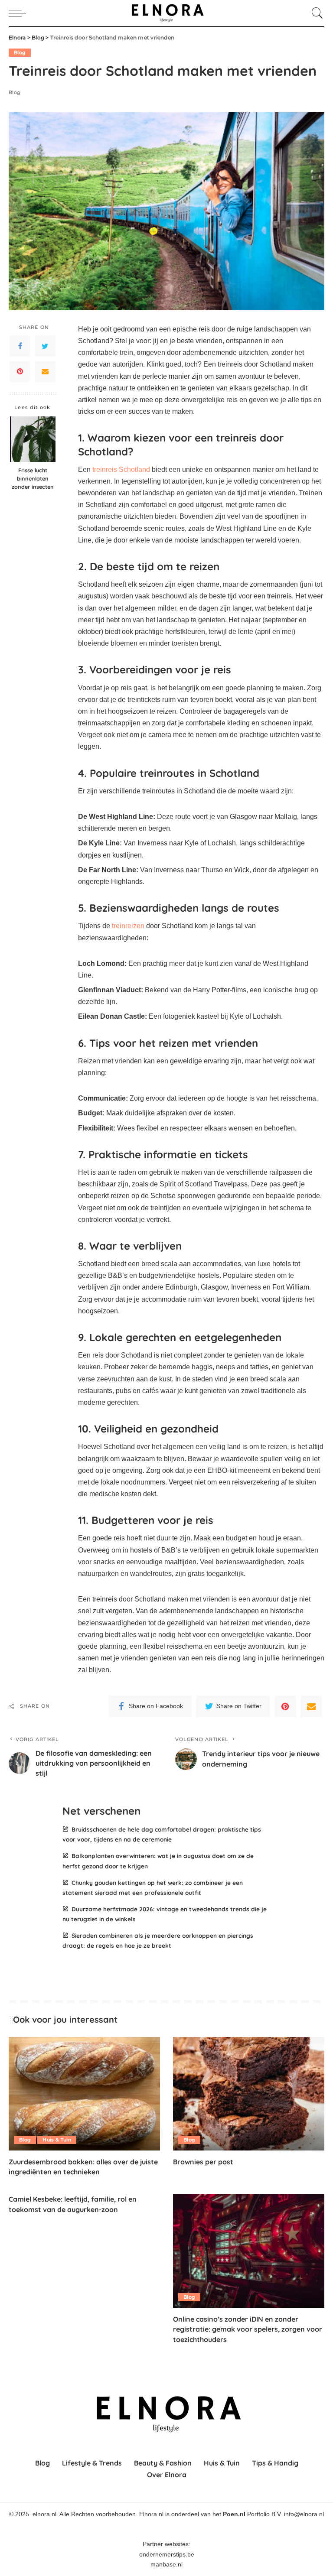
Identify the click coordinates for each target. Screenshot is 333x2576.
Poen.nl (234, 2514)
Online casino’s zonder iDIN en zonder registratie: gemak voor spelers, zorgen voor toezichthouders (248, 2329)
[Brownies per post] (249, 2094)
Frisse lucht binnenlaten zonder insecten (33, 478)
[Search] (315, 13)
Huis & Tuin (57, 2140)
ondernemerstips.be (167, 2555)
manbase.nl (166, 2565)
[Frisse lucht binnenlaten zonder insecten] (33, 439)
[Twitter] (45, 346)
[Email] (45, 371)
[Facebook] (20, 346)
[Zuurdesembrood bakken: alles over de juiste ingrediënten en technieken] (84, 2094)
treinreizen (128, 926)
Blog (20, 52)
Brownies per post (203, 2162)
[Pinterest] (20, 371)
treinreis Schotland (121, 469)
